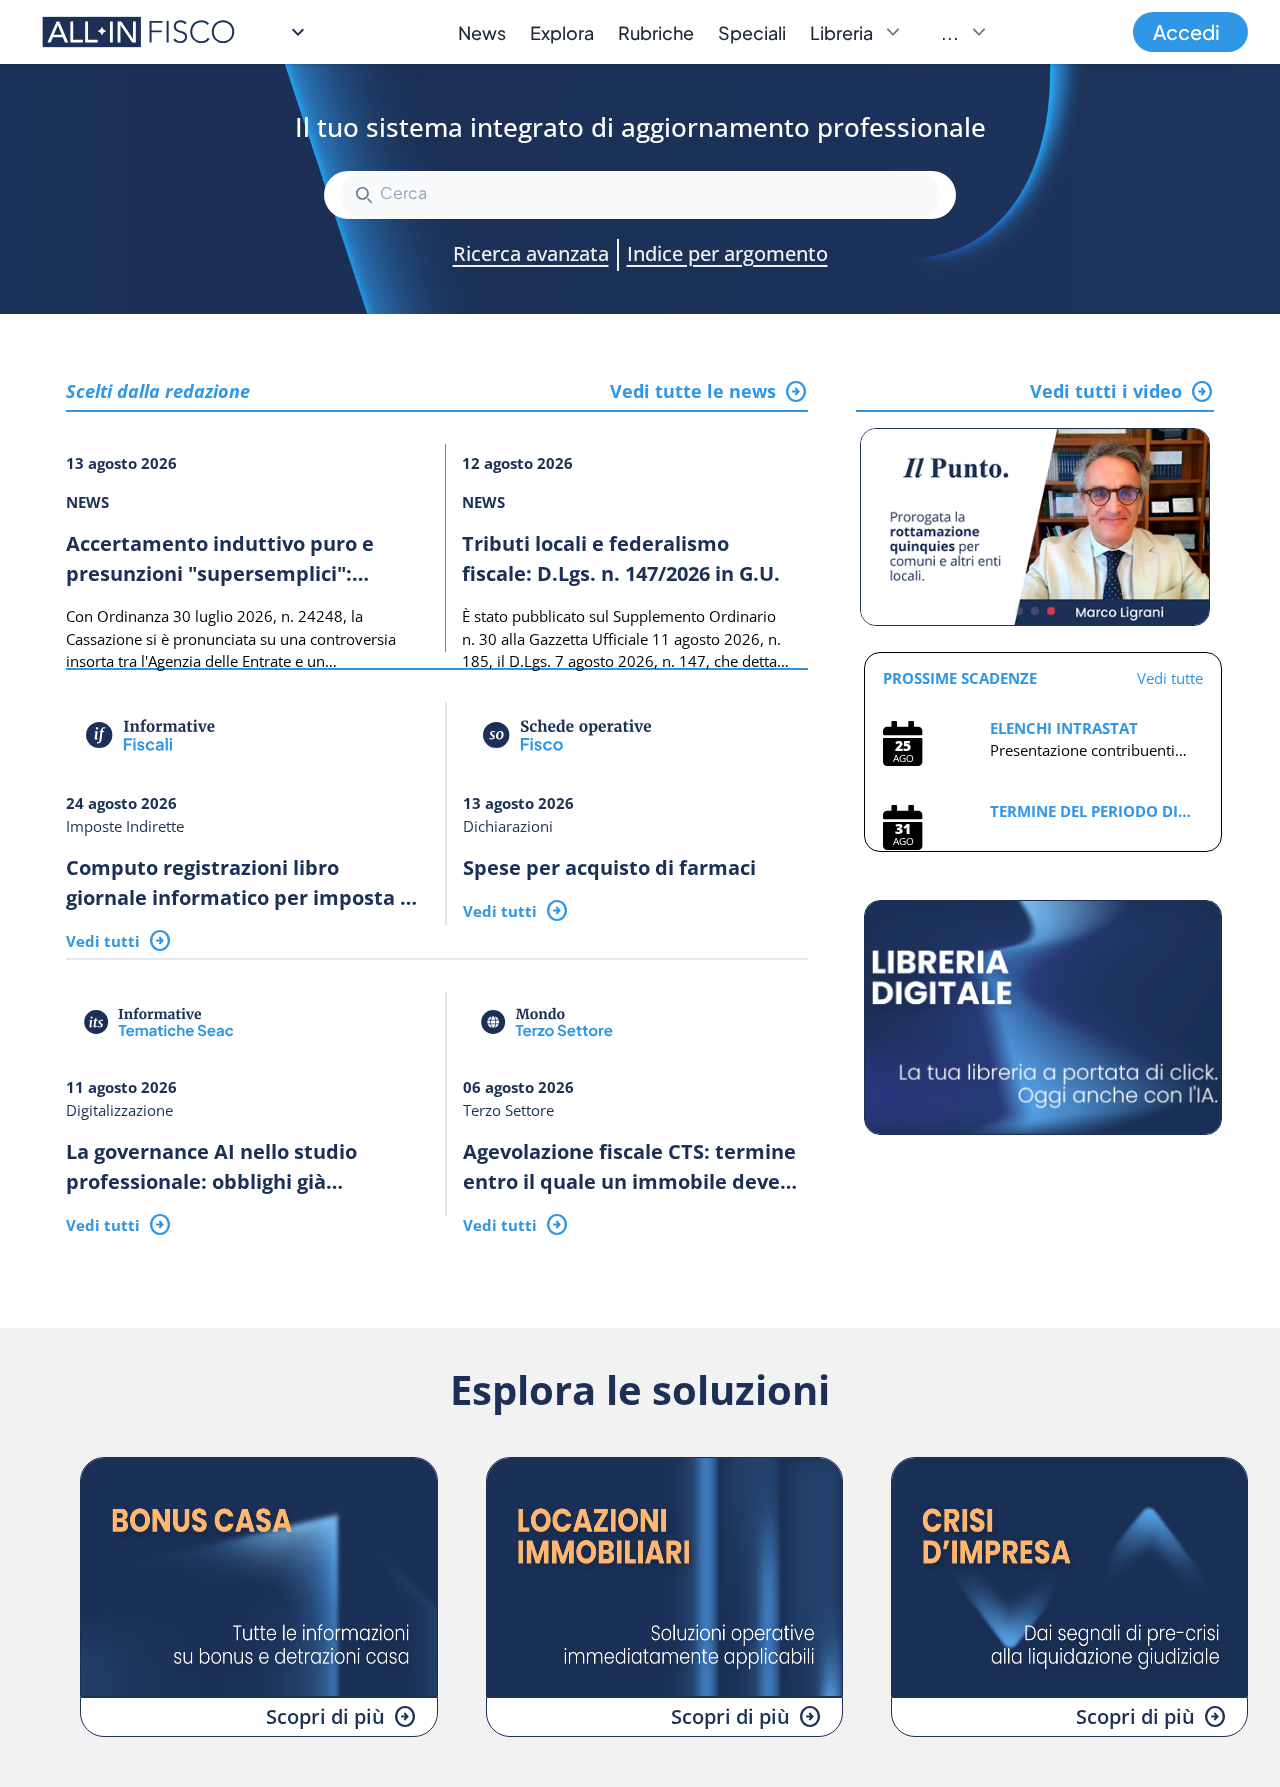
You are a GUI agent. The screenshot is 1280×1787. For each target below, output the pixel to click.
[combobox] (640, 195)
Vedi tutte (1170, 678)
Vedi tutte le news (693, 391)
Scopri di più (325, 1716)
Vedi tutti (103, 941)
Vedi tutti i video (1106, 391)
